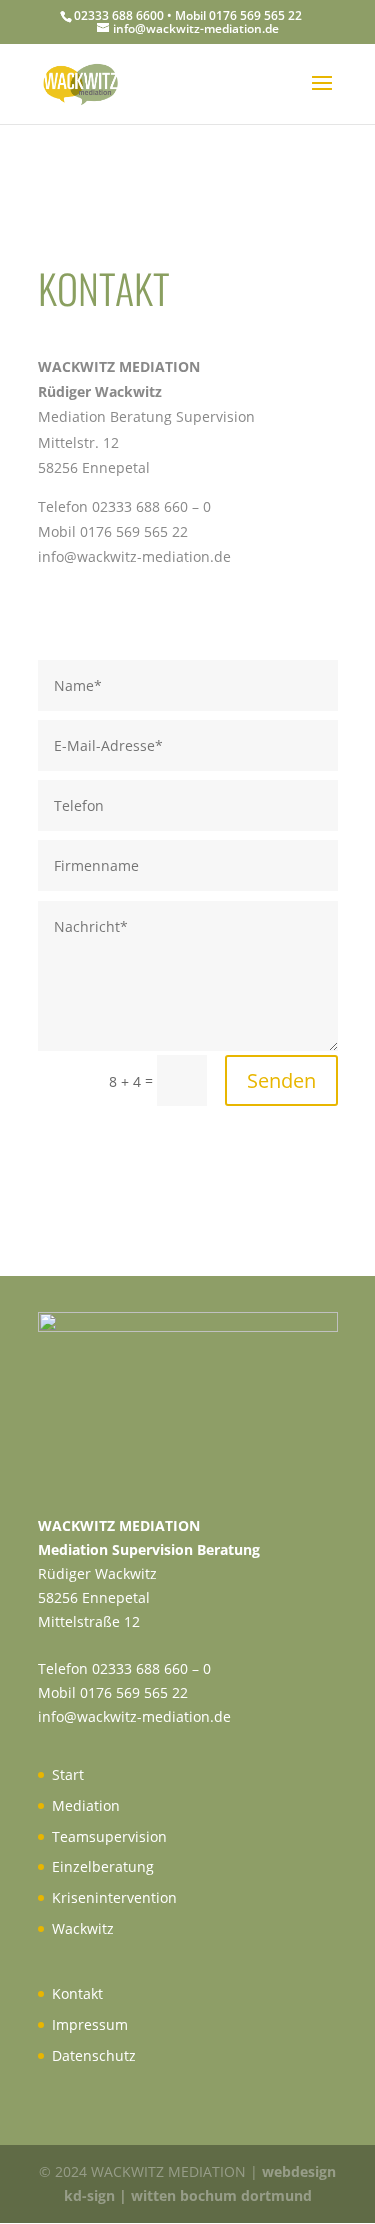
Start (68, 1774)
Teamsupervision (109, 1836)
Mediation (86, 1805)
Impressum (90, 2024)
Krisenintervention (114, 1897)
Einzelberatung (103, 1866)
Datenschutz (94, 2055)
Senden (281, 1080)
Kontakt (77, 1993)
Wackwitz (83, 1928)
